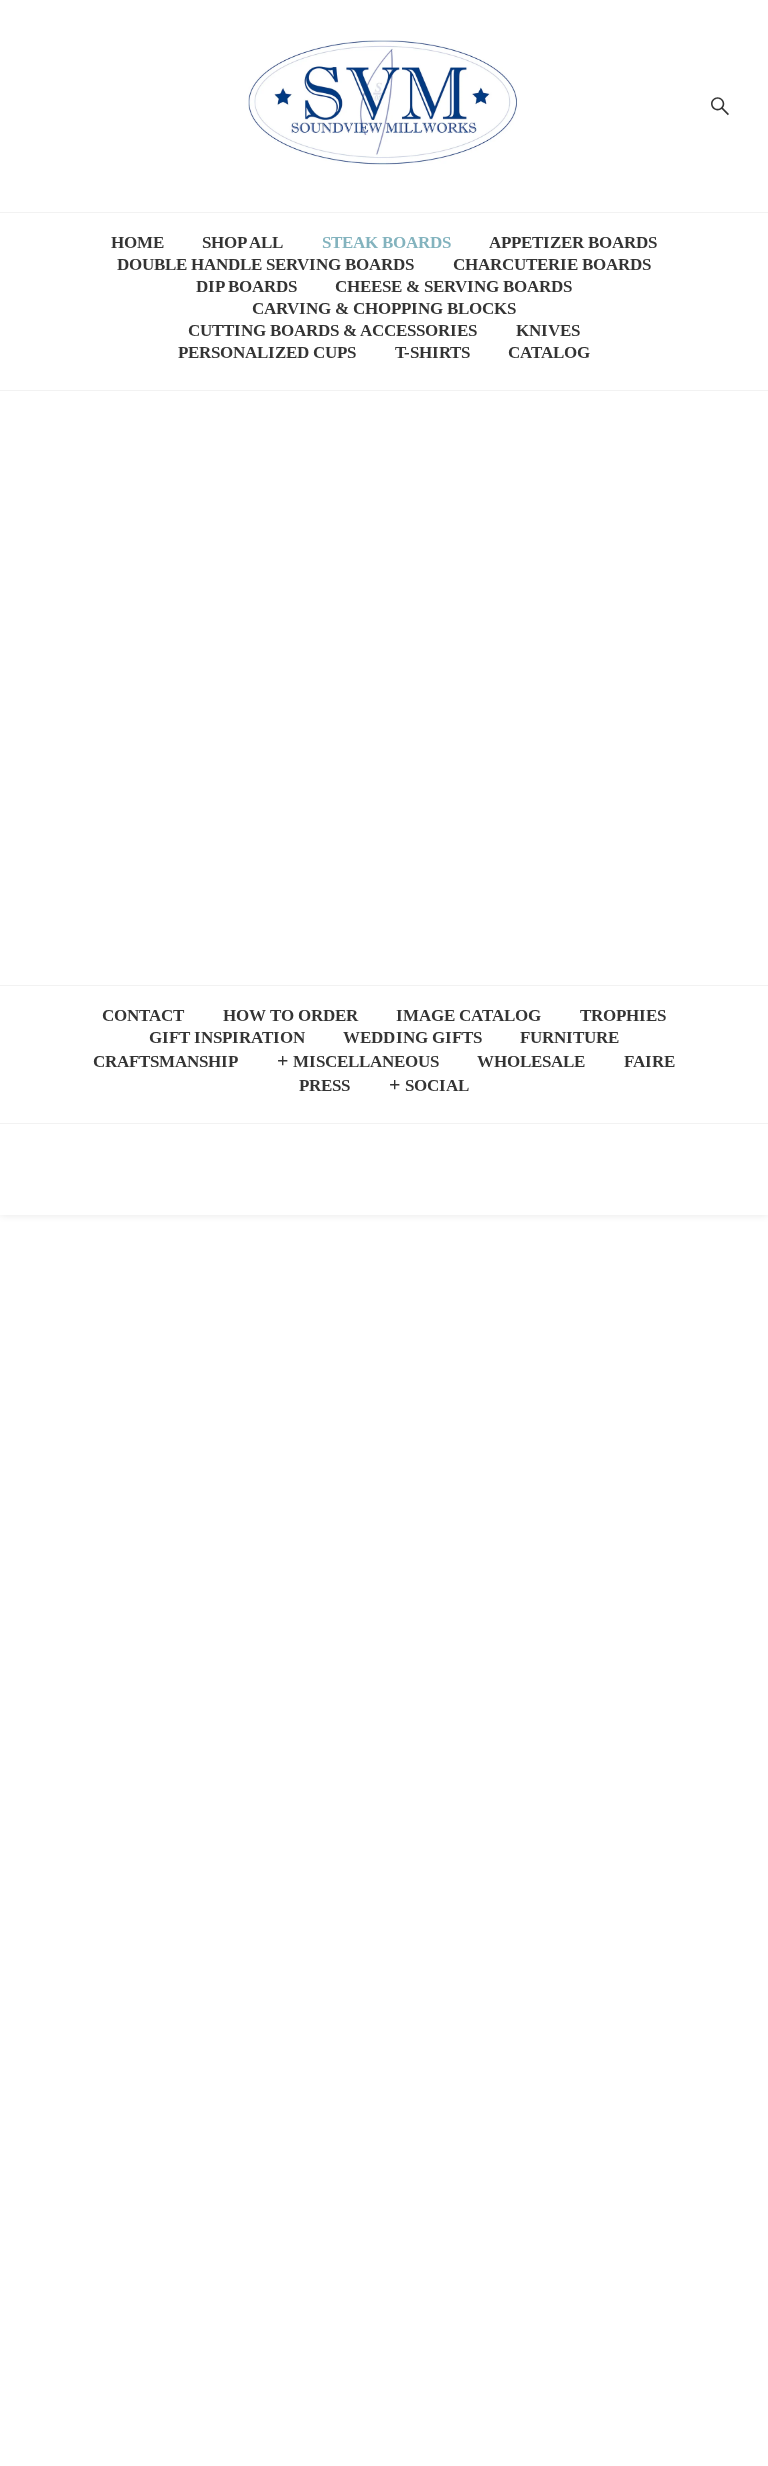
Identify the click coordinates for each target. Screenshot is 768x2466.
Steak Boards (386, 238)
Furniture (569, 1033)
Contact (143, 1011)
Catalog (549, 348)
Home (137, 238)
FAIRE (649, 1057)
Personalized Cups (267, 348)
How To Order (290, 1011)
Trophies (623, 1011)
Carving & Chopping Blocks (384, 304)
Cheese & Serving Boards (453, 282)
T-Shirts (432, 348)
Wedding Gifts (412, 1033)
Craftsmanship (165, 1057)
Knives (548, 326)
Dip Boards (246, 282)
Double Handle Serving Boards (265, 260)
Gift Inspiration (227, 1033)
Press (324, 1081)
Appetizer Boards (573, 238)
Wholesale (531, 1057)
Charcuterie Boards (552, 260)
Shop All (242, 238)
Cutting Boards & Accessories (332, 326)
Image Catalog (468, 1011)
